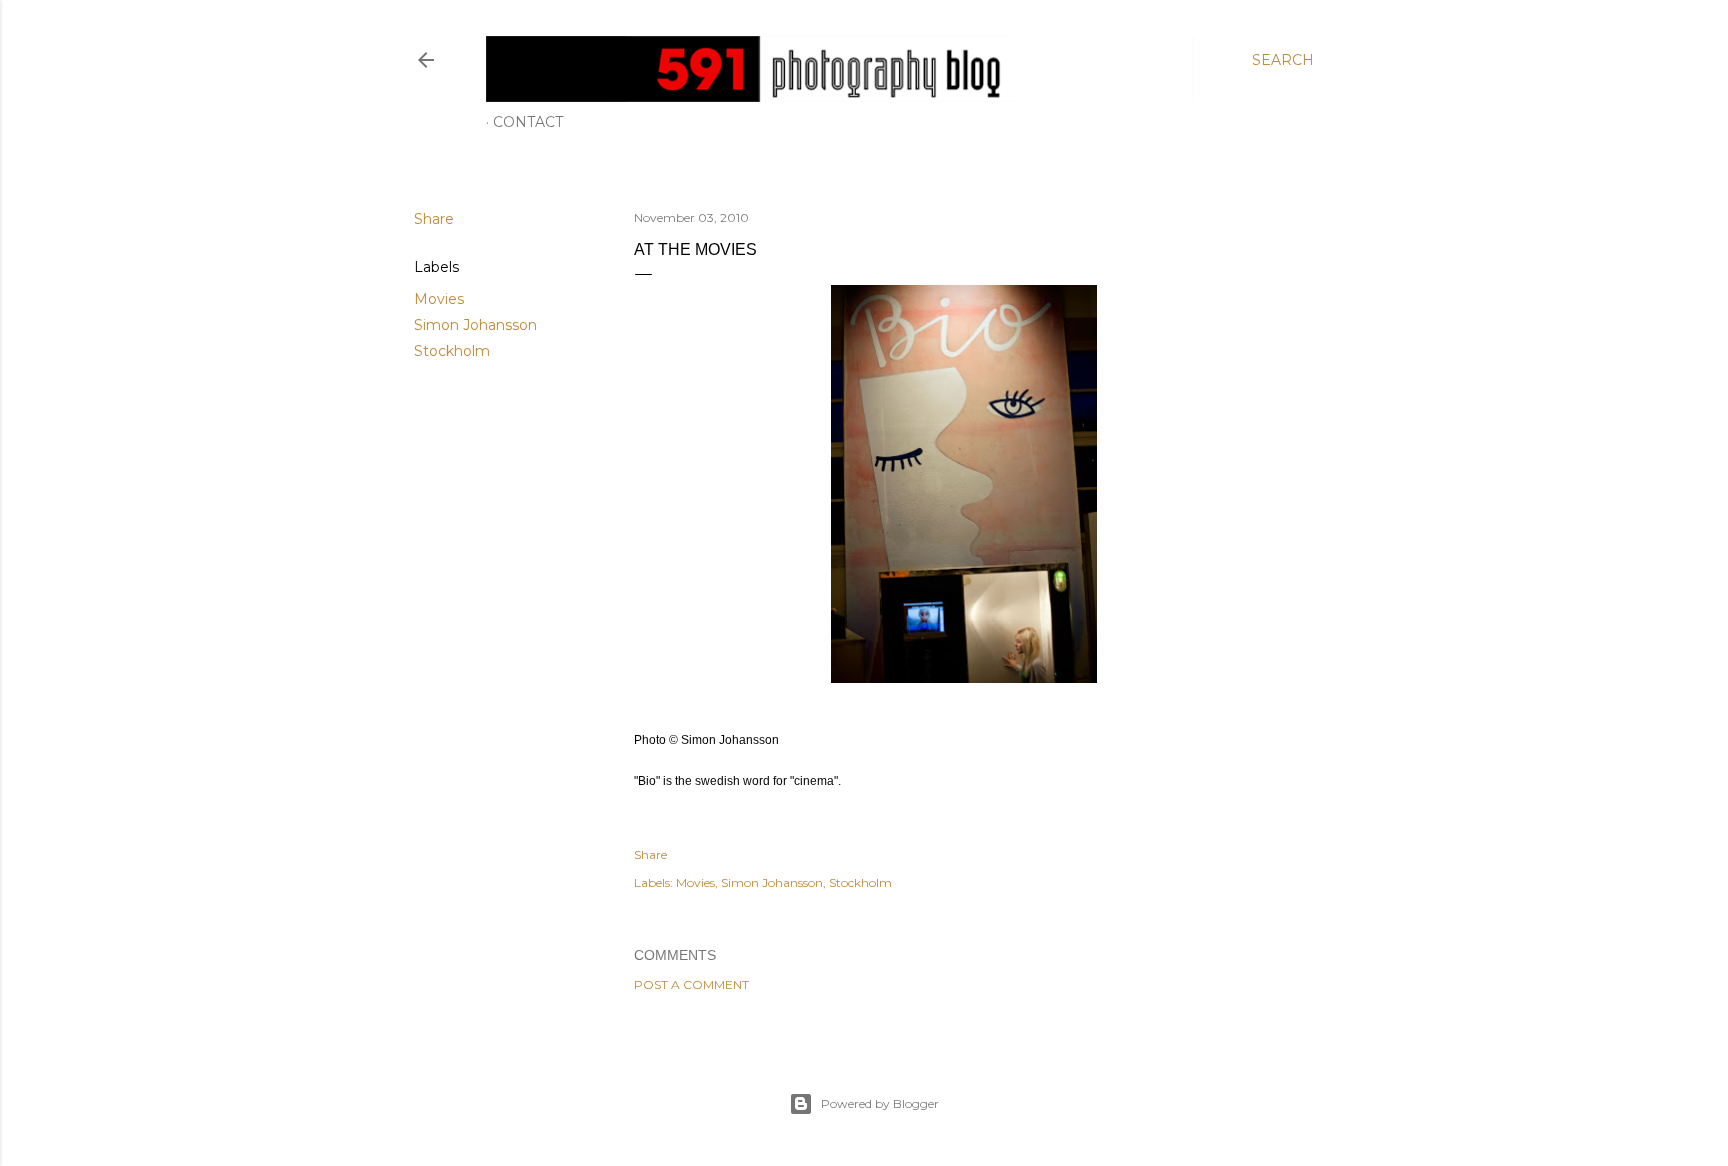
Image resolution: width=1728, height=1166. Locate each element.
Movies (439, 299)
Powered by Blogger (880, 1103)
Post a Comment (691, 984)
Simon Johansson (475, 325)
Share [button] (434, 219)
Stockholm (452, 351)
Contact (528, 122)
